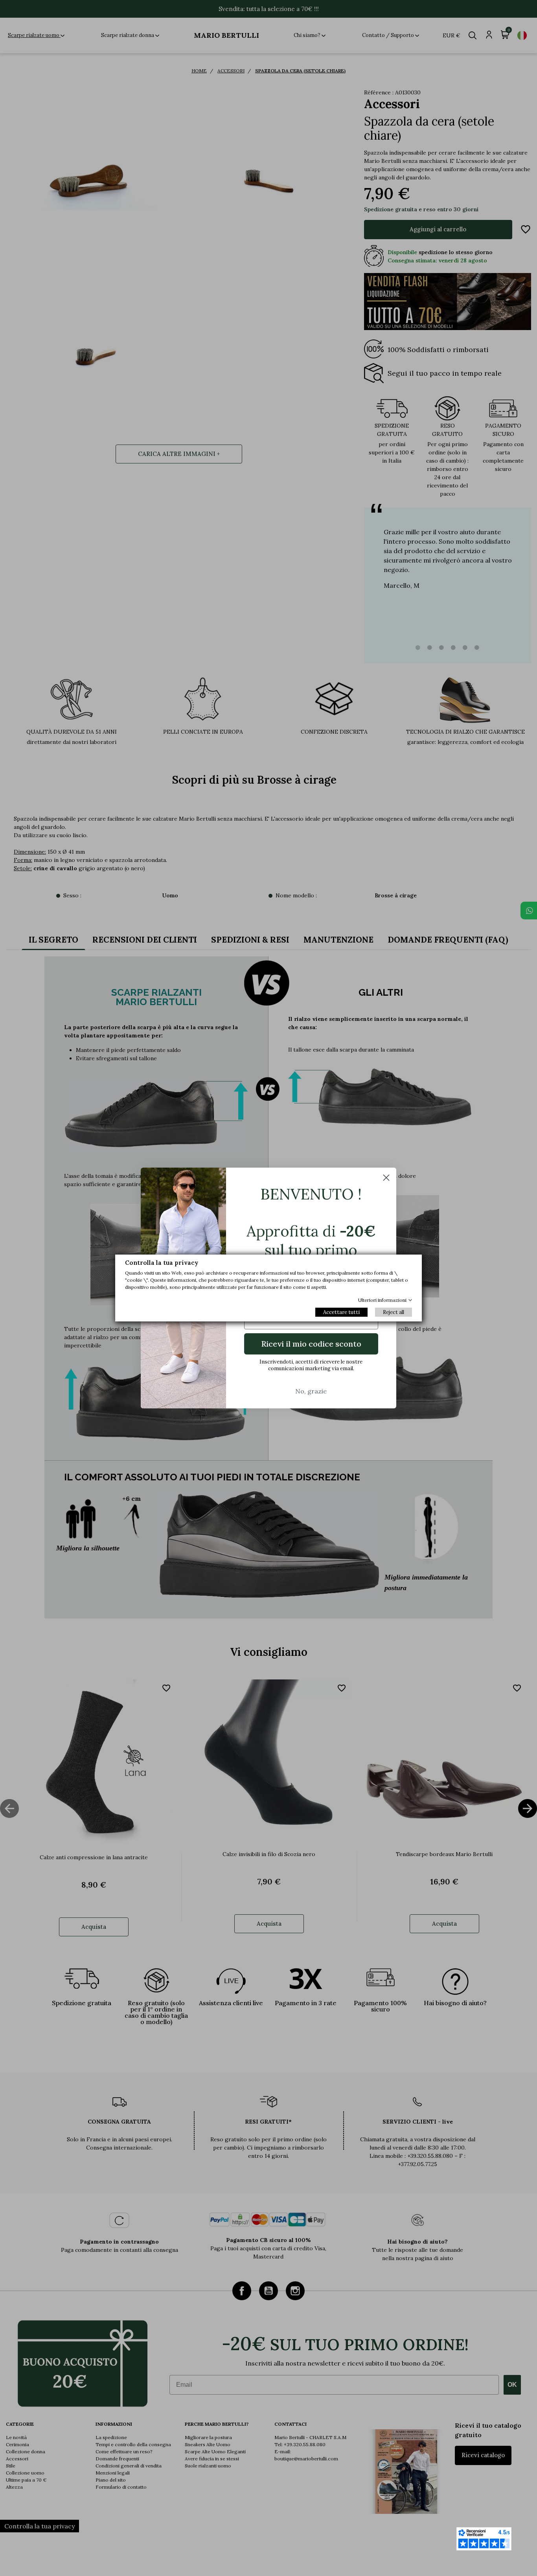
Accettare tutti (341, 1312)
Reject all (394, 1312)
